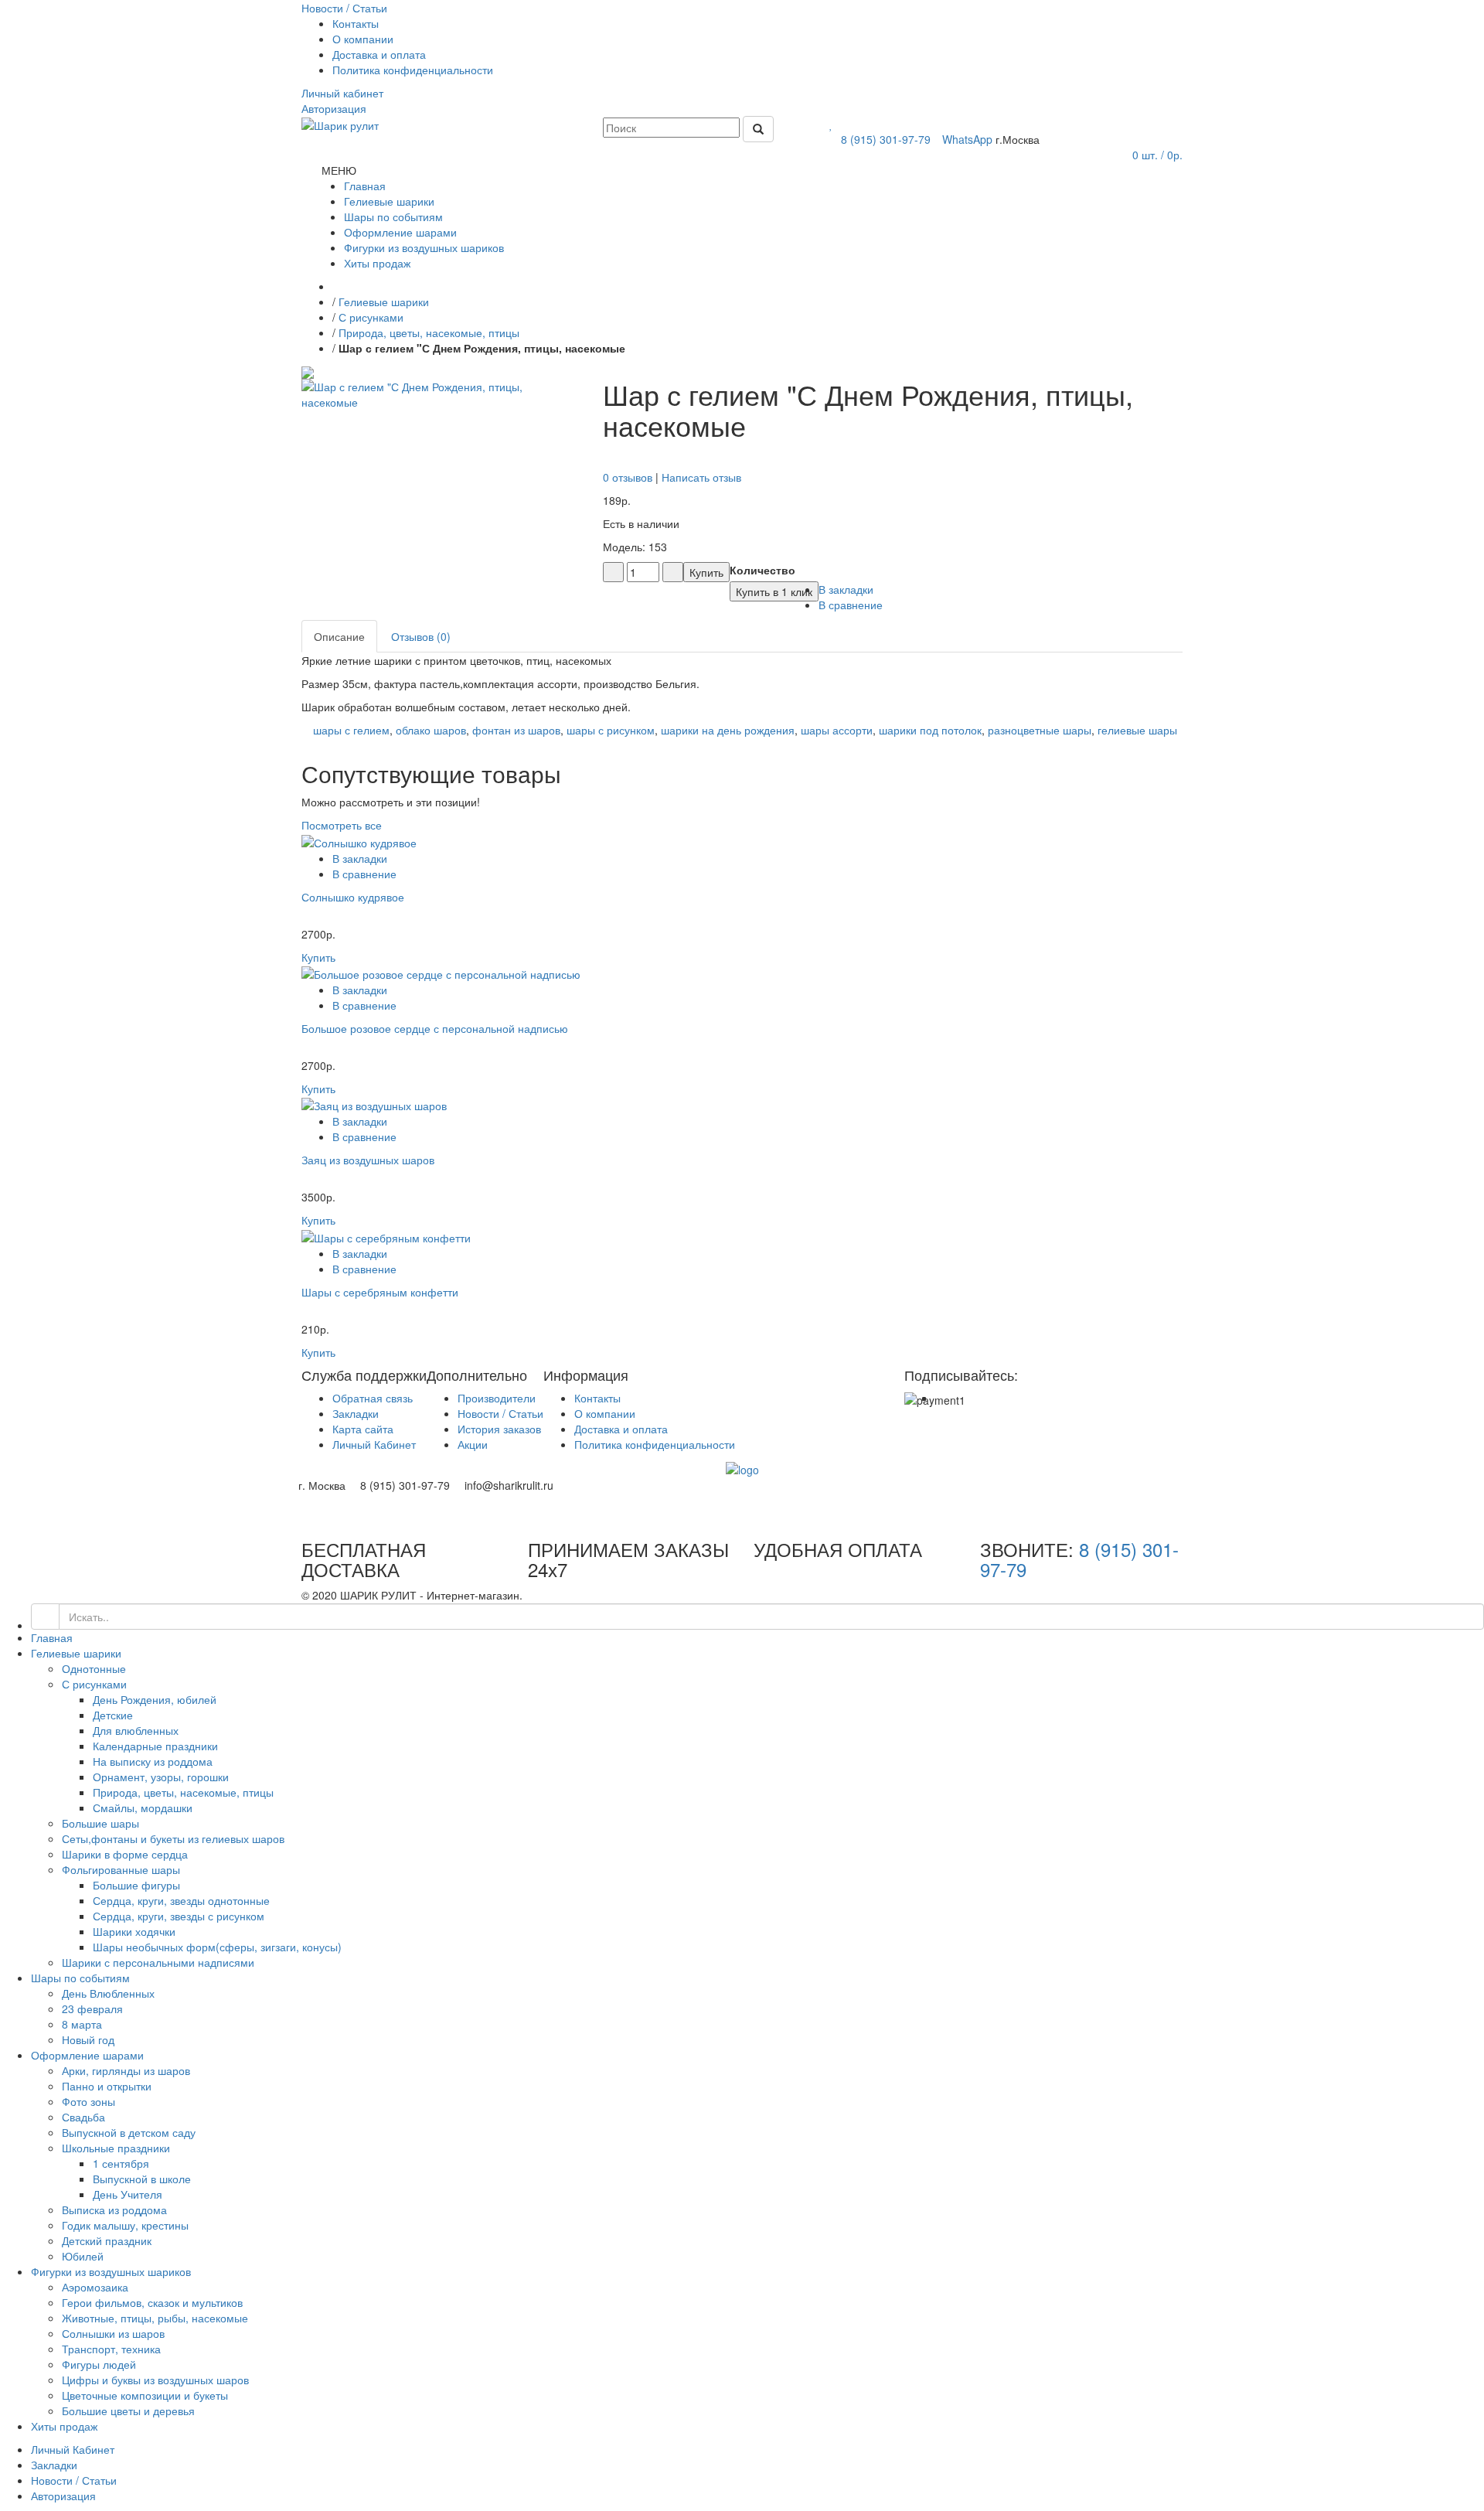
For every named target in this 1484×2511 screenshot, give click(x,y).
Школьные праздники (116, 2148)
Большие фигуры (136, 1885)
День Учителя (128, 2194)
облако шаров (431, 730)
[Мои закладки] (831, 124)
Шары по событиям (80, 1978)
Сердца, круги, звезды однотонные (181, 1900)
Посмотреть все (342, 825)
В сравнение (364, 874)
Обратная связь (373, 1398)
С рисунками (371, 317)
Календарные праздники (155, 1746)
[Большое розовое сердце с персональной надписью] (441, 973)
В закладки (360, 858)
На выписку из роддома (153, 1761)
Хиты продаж (64, 2426)
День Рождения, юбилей (155, 1699)
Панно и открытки (107, 2086)
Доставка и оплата (379, 54)
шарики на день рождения (728, 730)
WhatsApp (966, 139)
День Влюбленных (108, 1993)
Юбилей (83, 2256)
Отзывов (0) (421, 636)
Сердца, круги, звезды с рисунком (179, 1916)
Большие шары (100, 1823)
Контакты (356, 23)
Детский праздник (107, 2240)
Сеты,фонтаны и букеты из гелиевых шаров (173, 1838)
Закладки (356, 1413)
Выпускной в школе (142, 2179)
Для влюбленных (136, 1730)
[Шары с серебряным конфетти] (386, 1235)
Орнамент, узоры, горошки (161, 1777)
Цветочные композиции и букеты (145, 2395)
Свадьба (83, 2117)
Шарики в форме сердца (125, 1854)
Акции (473, 1444)
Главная (52, 1637)
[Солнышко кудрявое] (359, 840)
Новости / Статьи (500, 1413)
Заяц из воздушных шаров (368, 1160)
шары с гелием (351, 730)
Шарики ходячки (134, 1931)
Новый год (88, 2039)
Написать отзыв (701, 477)
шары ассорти (837, 730)
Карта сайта (363, 1429)
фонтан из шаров (516, 730)
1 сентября (121, 2163)
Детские (113, 1715)
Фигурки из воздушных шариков (111, 2271)
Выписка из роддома (114, 2209)
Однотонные (94, 1668)
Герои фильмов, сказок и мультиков (152, 2302)
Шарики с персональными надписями (158, 1962)
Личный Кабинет (374, 1444)
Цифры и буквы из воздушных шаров (155, 2380)
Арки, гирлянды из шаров (126, 2070)
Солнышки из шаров (113, 2333)
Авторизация (63, 2496)
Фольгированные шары (121, 1869)
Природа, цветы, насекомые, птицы (429, 332)
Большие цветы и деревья (128, 2410)
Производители (497, 1398)
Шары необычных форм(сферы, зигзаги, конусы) (217, 1947)
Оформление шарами (87, 2055)
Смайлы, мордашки (143, 1807)
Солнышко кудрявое (353, 897)
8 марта (82, 2024)
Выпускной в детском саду (129, 2132)
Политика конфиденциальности (413, 70)
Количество (762, 570)
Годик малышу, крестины (125, 2225)
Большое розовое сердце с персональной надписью (435, 1028)
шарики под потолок (930, 730)
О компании (363, 39)
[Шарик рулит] (340, 124)
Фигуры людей (99, 2364)
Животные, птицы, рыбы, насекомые (155, 2318)
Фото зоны (88, 2101)
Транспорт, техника (111, 2349)
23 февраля (92, 2008)
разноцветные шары (1040, 730)
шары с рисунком (611, 730)
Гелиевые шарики (384, 302)
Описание (339, 636)
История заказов (499, 1429)
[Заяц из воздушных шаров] (374, 1104)
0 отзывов (628, 477)
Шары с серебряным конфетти (380, 1292)
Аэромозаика (95, 2287)
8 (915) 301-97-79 (884, 139)
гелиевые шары (1137, 730)
